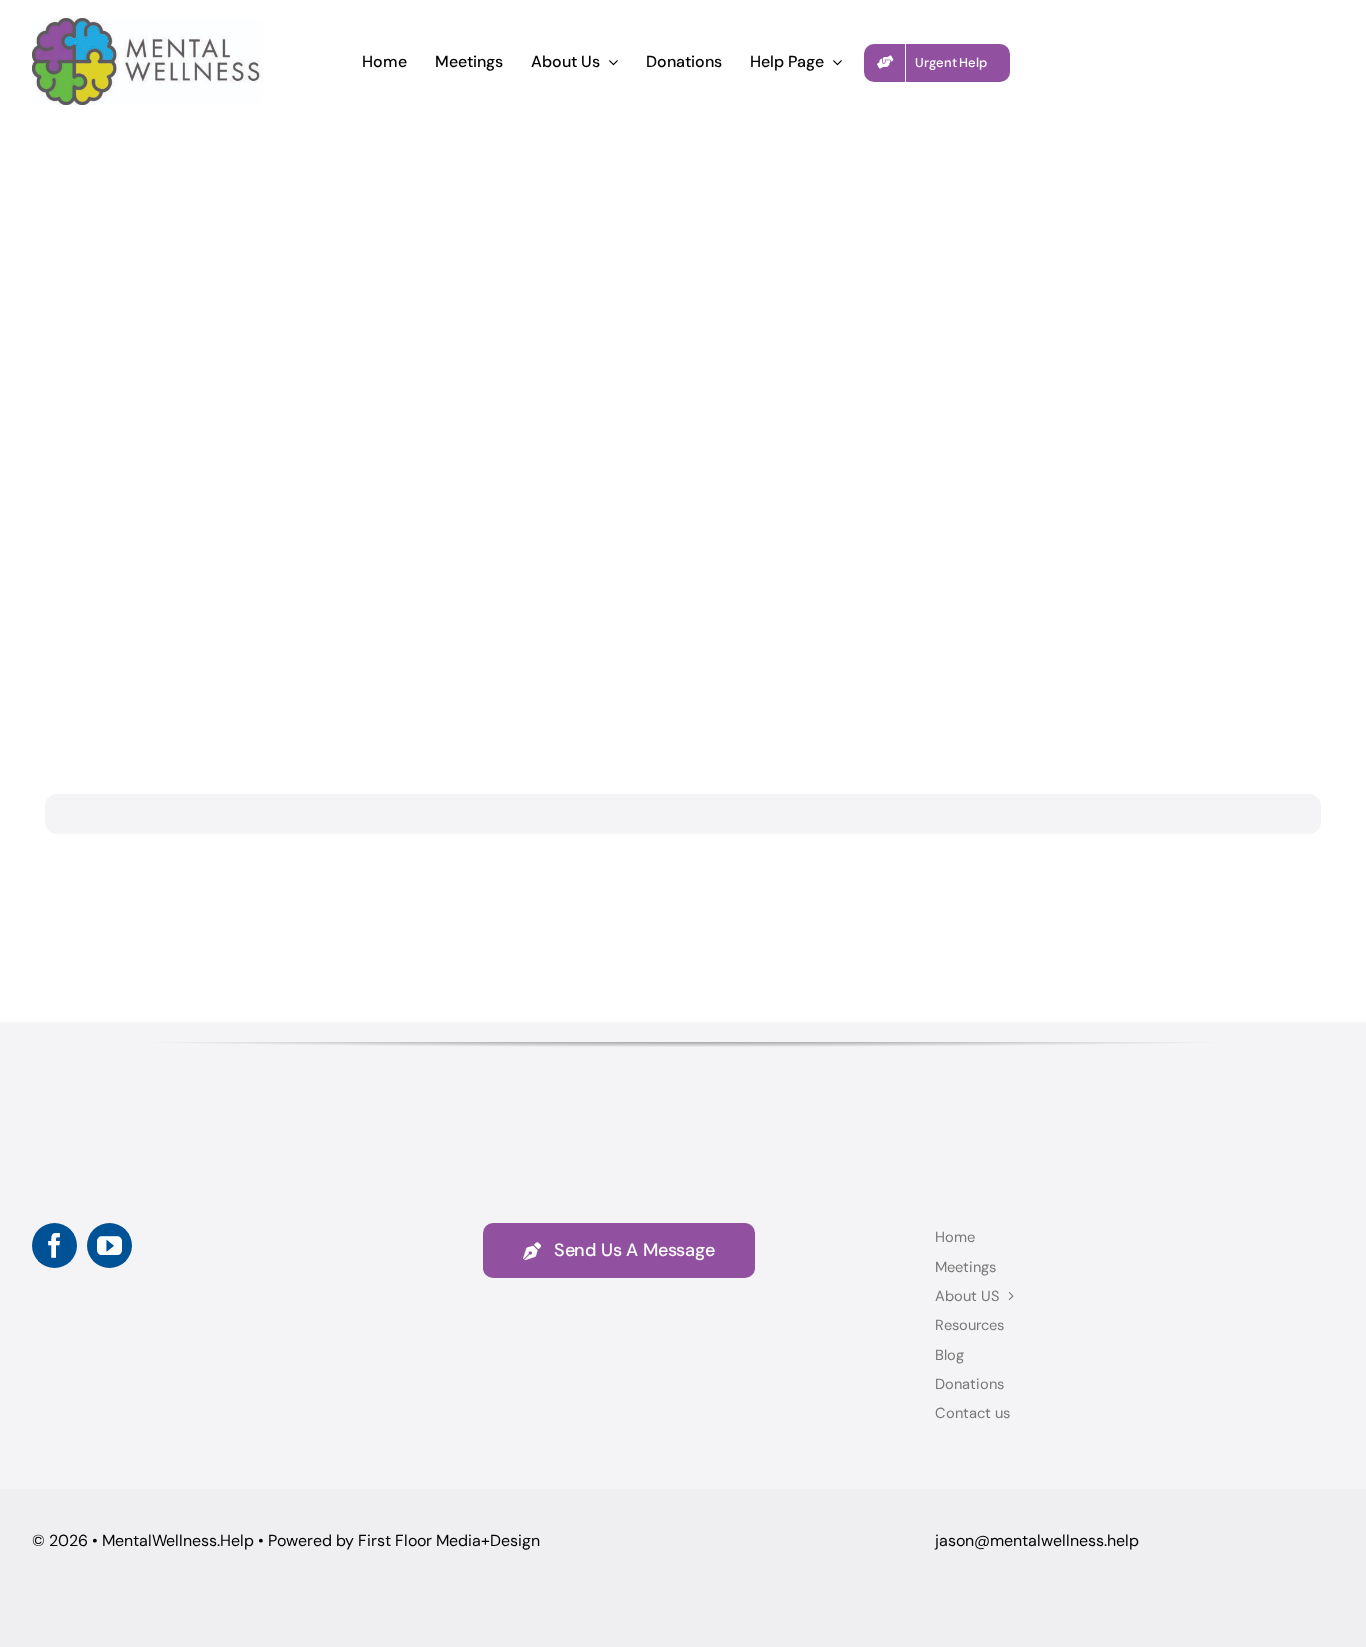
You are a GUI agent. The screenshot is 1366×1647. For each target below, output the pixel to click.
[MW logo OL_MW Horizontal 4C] (147, 28)
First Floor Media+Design (449, 1540)
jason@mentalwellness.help (1037, 1540)
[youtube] (109, 1245)
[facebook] (54, 1245)
